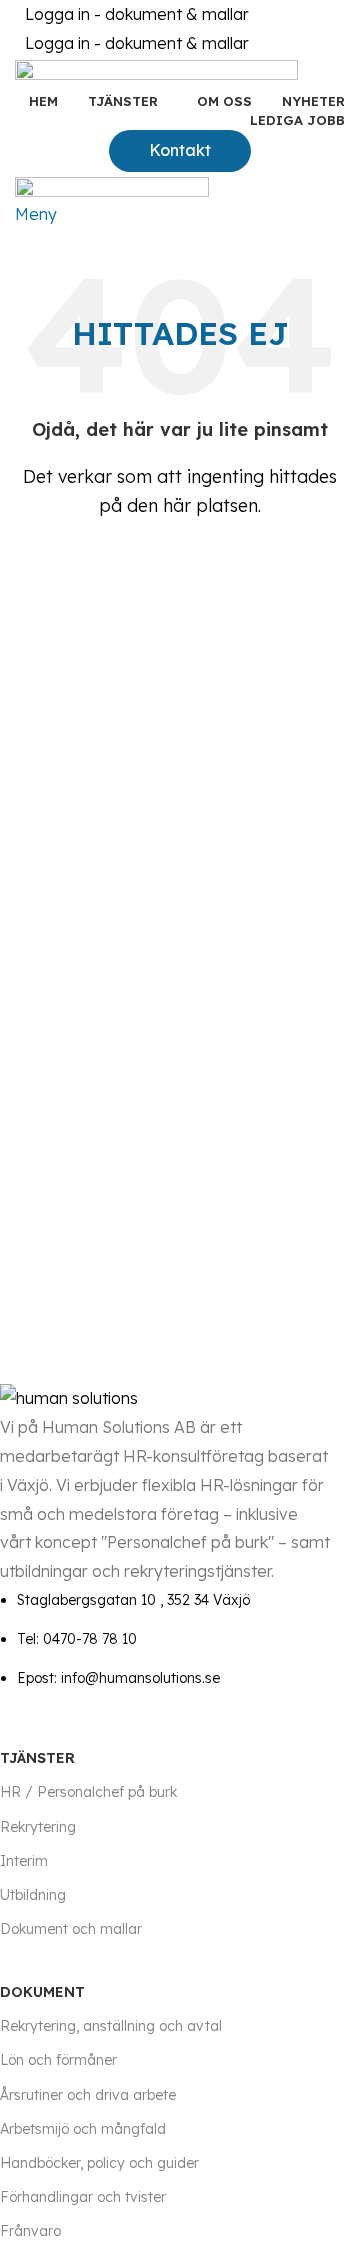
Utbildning (33, 1895)
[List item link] (165, 1639)
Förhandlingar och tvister (83, 2197)
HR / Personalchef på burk (88, 1792)
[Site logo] (156, 72)
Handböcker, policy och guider (99, 2163)
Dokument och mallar (71, 1929)
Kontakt (180, 150)
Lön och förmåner (58, 2060)
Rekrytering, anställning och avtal (111, 2026)
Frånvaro (30, 2231)
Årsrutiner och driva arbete (88, 2095)
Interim (24, 1861)
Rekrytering (38, 1827)
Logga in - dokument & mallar (137, 14)
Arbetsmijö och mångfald (83, 2129)
